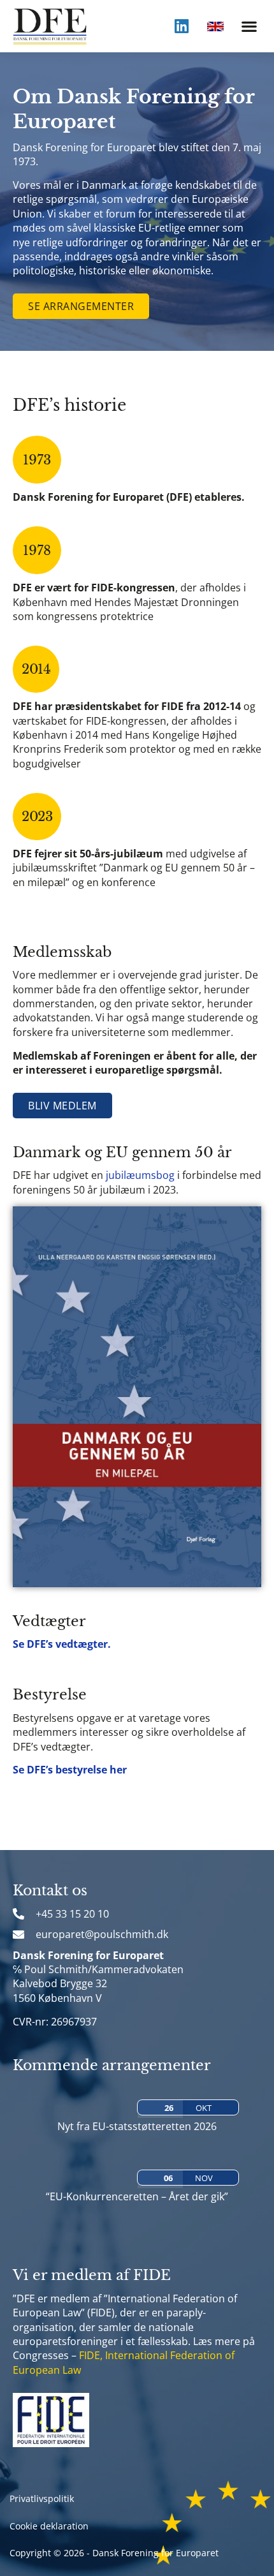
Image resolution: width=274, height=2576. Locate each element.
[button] (249, 26)
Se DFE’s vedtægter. (62, 1644)
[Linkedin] (182, 26)
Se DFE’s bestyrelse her (70, 1770)
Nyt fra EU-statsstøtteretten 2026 (137, 2126)
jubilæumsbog (140, 1175)
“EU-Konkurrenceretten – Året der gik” (137, 2196)
